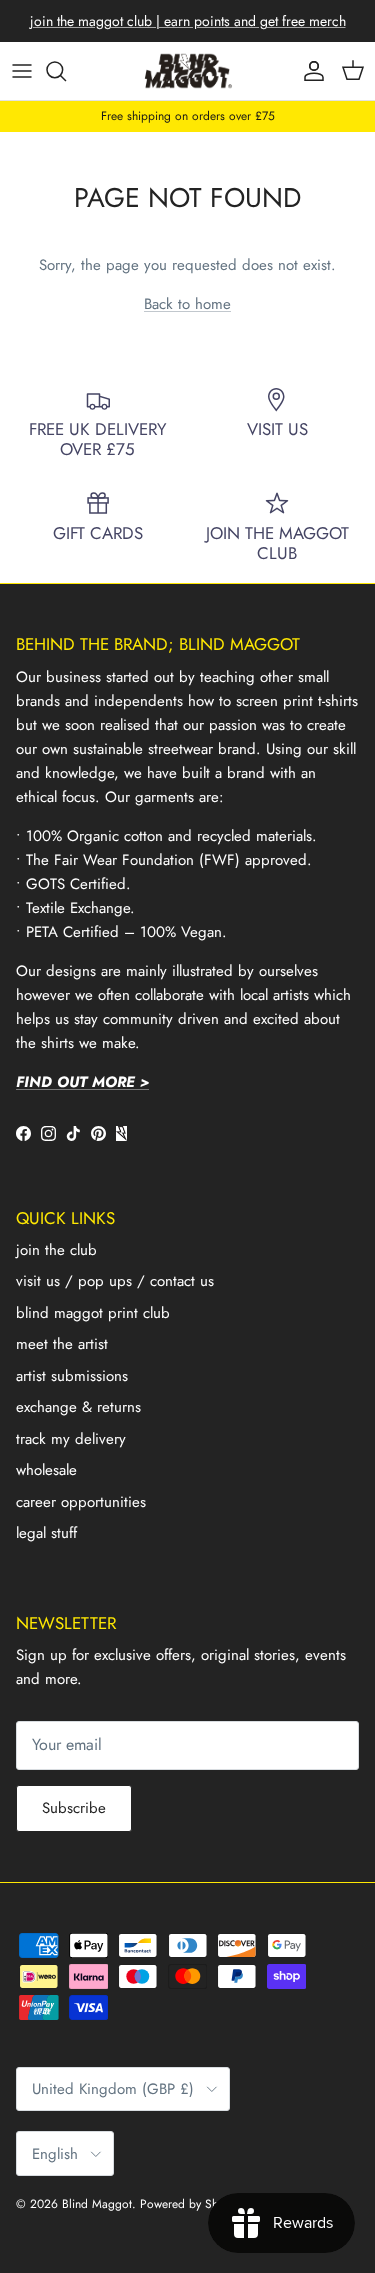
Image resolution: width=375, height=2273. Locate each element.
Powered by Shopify (191, 2204)
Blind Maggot (97, 2204)
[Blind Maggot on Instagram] (48, 1133)
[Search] (66, 71)
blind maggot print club (93, 1313)
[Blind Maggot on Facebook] (23, 1133)
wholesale (46, 1470)
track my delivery (71, 1439)
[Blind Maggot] (188, 71)
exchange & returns (78, 1407)
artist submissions (72, 1376)
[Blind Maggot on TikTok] (73, 1133)
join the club (56, 1250)
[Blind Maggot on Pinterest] (98, 1133)
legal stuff (46, 1533)
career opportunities (81, 1502)
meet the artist (62, 1344)
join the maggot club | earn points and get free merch (188, 21)
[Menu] (22, 71)
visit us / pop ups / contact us (115, 1281)
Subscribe (74, 1808)
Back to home (187, 304)
